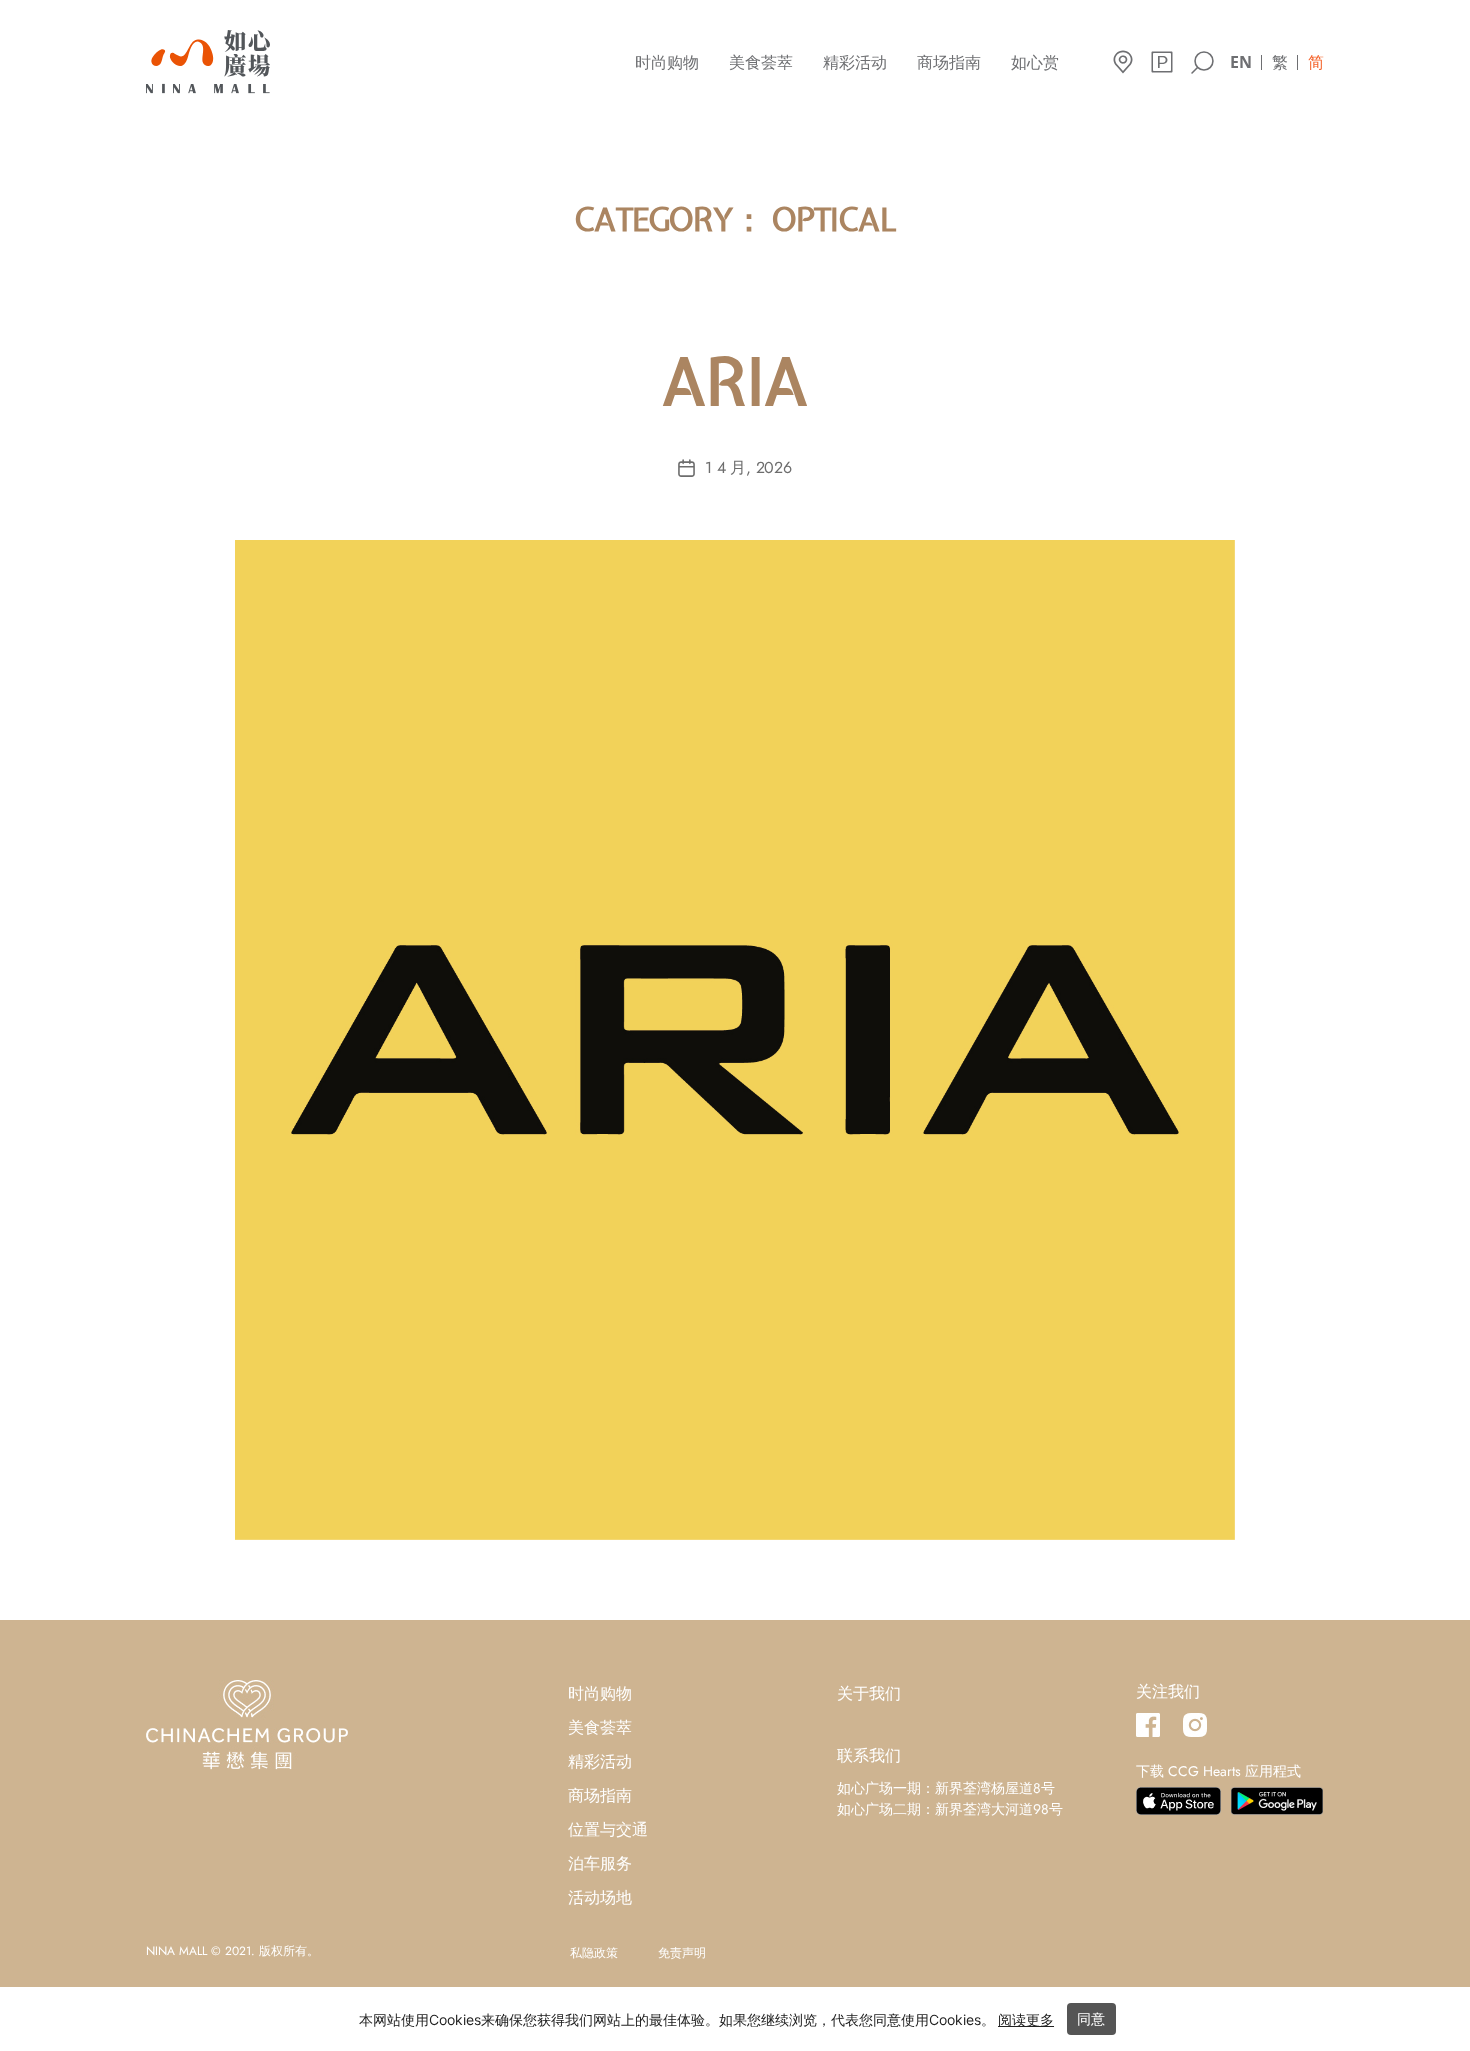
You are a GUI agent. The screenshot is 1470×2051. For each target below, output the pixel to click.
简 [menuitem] (1316, 62)
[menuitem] (1241, 60)
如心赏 (1035, 62)
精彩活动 (855, 62)
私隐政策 (594, 1953)
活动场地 (600, 1897)
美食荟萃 (761, 62)
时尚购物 (667, 62)
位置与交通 (608, 1829)
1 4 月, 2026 (748, 467)
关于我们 (869, 1693)
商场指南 (949, 62)
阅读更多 (1026, 2019)
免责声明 (682, 1953)
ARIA (735, 389)
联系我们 (869, 1755)
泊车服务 (600, 1863)
